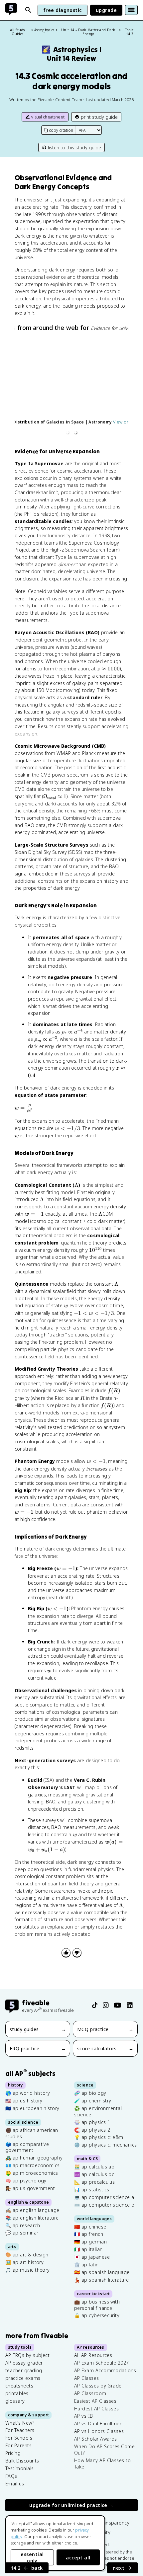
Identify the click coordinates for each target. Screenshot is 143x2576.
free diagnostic (63, 10)
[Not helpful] (77, 1953)
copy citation (61, 130)
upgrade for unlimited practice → (71, 2505)
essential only (32, 2557)
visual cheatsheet (48, 117)
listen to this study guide (74, 148)
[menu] (131, 10)
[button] (68, 432)
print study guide (99, 117)
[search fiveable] (28, 10)
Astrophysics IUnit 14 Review (71, 54)
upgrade (106, 10)
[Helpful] (66, 1953)
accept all (78, 2558)
